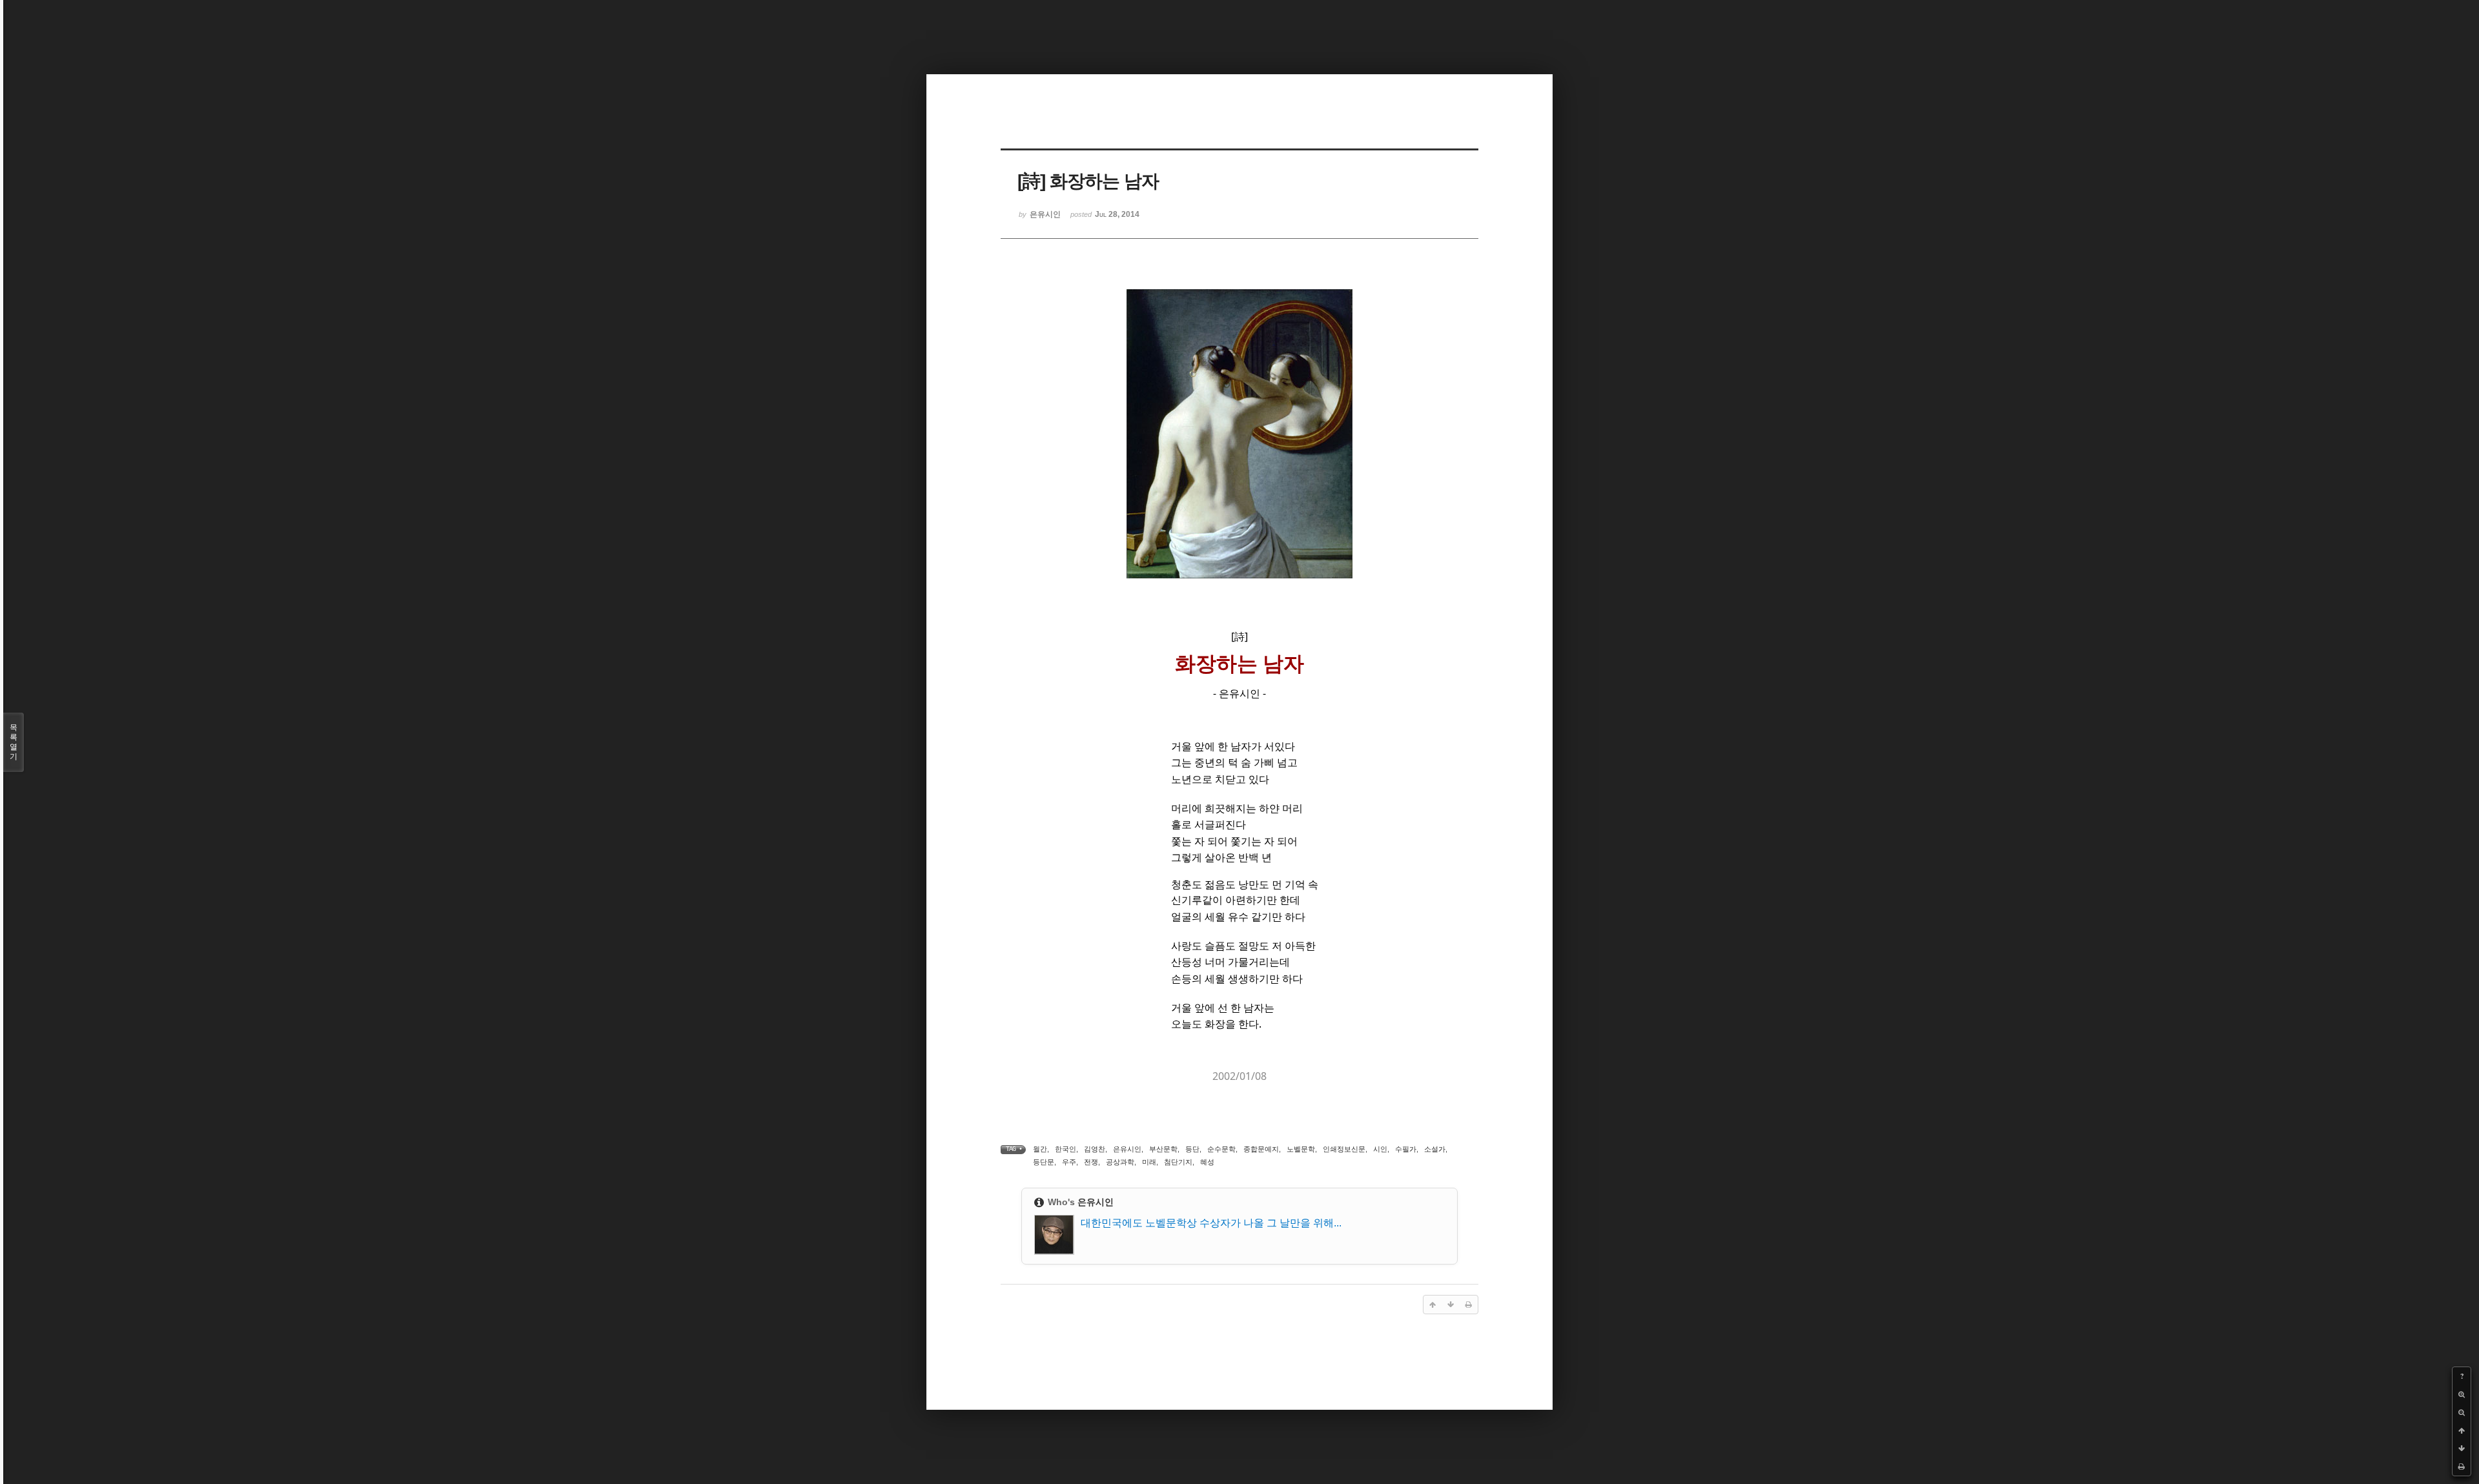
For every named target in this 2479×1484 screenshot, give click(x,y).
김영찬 (1095, 1149)
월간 (1040, 1149)
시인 (1380, 1149)
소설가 (1435, 1149)
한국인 (1066, 1149)
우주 (1069, 1162)
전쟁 (1091, 1162)
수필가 (1406, 1149)
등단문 (1044, 1162)
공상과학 (1120, 1162)
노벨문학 (1301, 1149)
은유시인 (1127, 1149)
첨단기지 (1178, 1162)
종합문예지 (1261, 1149)
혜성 (1207, 1162)
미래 (1149, 1162)
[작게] (2462, 1412)
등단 (1192, 1149)
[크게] (2462, 1394)
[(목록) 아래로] (2462, 1448)
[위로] (2462, 1430)
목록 (14, 742)
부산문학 (1163, 1149)
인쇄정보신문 (1344, 1149)
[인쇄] (2462, 1467)
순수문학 (1221, 1149)
